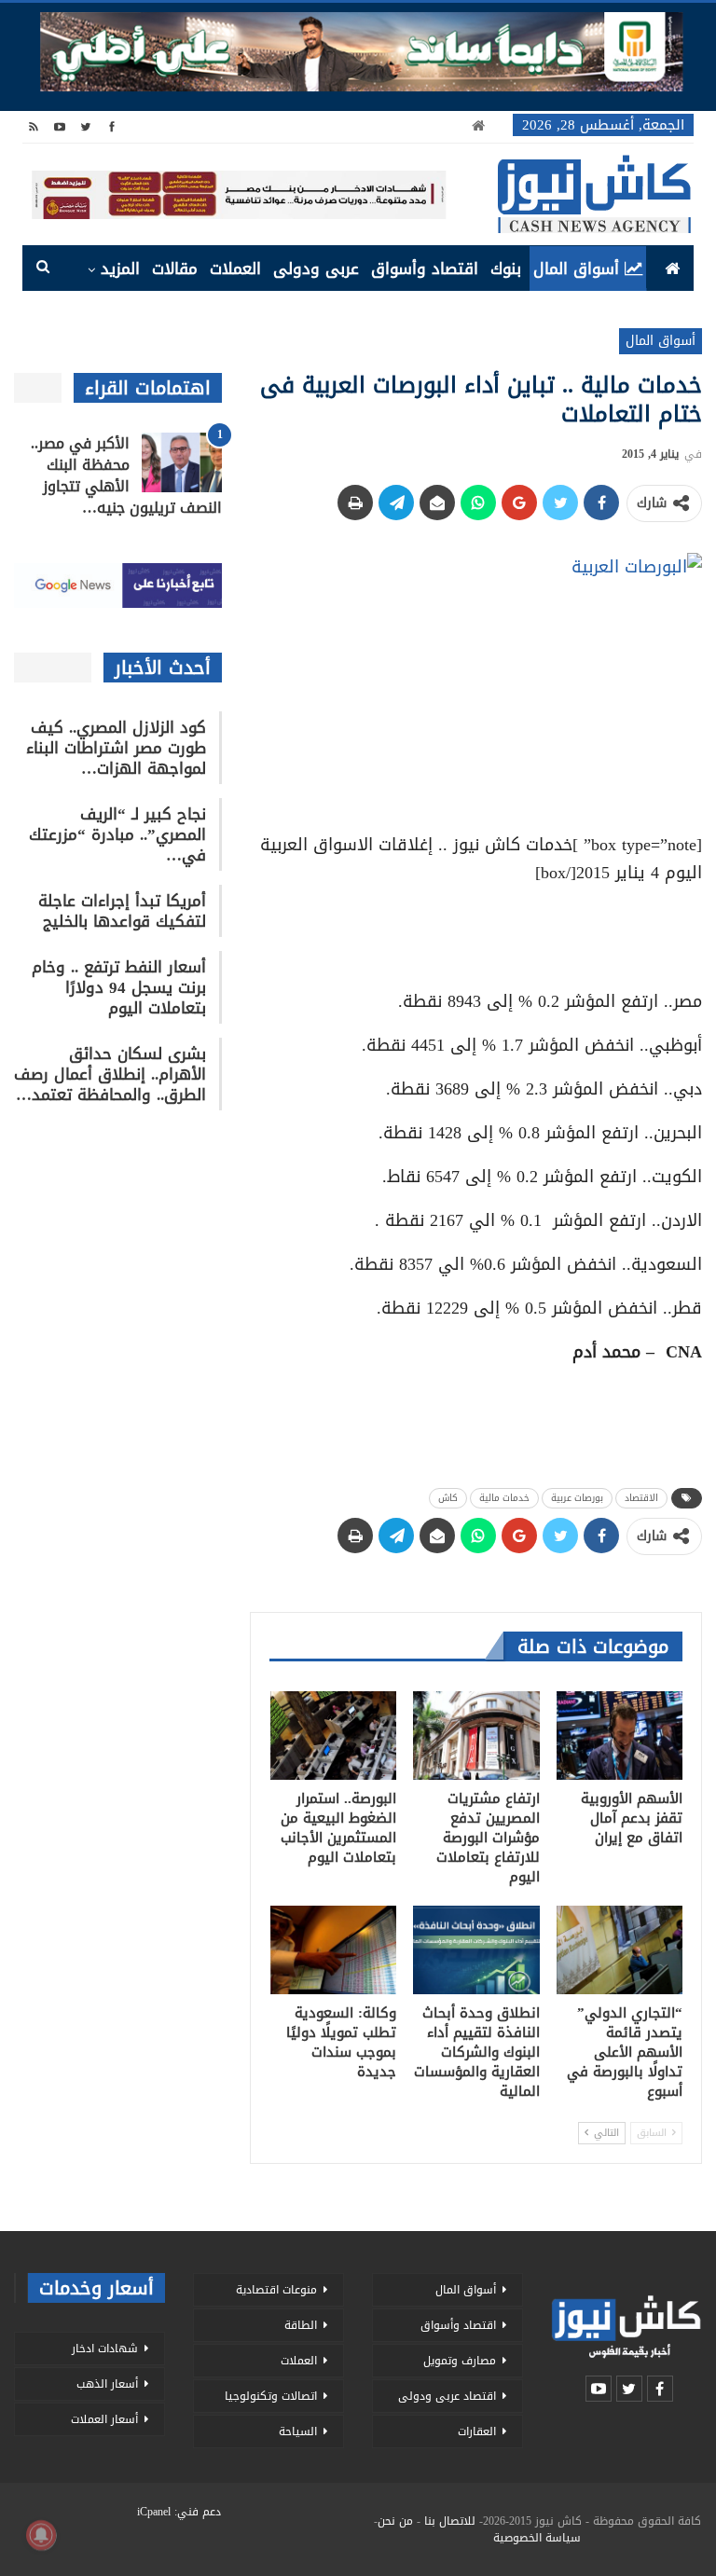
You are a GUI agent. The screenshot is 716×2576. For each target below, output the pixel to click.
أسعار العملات (104, 2419)
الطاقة (301, 2325)
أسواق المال (576, 269)
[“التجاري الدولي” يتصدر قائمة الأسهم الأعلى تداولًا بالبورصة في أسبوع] (620, 1950)
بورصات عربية (577, 1498)
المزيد (120, 269)
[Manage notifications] (41, 2535)
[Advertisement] (476, 930)
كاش (448, 1498)
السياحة (298, 2431)
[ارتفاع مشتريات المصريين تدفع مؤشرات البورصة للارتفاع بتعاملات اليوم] (476, 1736)
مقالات (175, 269)
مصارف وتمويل (460, 2361)
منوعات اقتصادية (276, 2290)
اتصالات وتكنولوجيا (271, 2396)
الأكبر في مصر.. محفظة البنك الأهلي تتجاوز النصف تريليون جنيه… (126, 475)
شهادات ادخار (105, 2349)
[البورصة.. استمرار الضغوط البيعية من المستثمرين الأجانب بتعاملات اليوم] (334, 1736)
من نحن (395, 2521)
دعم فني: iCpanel (179, 2512)
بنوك (506, 269)
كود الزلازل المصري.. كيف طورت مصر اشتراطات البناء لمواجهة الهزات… (116, 748)
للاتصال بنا (450, 2521)
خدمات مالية (504, 1498)
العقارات (477, 2431)
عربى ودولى (316, 269)
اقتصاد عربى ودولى (447, 2396)
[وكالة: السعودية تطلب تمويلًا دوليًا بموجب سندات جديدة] (334, 1950)
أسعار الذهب (107, 2384)
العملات (235, 269)
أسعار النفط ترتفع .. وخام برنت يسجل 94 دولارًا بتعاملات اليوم (119, 987)
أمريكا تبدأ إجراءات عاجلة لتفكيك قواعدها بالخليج (122, 911)
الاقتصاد (641, 1498)
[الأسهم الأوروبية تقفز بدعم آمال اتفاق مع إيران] (620, 1736)
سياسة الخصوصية (537, 2538)
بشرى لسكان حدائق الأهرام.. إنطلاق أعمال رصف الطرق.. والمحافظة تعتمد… (110, 1074)
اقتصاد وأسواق (425, 269)
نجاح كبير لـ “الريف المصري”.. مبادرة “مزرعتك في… (117, 834)
